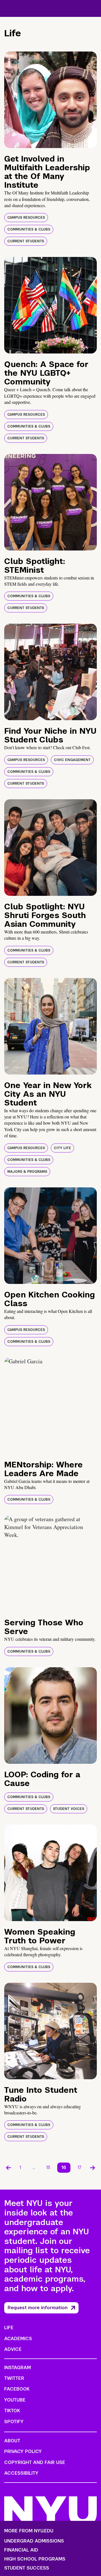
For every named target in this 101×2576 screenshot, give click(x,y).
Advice (13, 2349)
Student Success (27, 2568)
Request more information (38, 2308)
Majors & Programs (27, 1172)
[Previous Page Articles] (8, 2168)
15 (48, 2167)
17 (80, 2167)
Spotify (14, 2422)
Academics (18, 2339)
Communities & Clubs (29, 229)
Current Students (26, 241)
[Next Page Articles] (93, 2168)
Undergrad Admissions (34, 2541)
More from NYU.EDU (29, 2531)
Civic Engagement (72, 760)
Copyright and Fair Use (35, 2462)
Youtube (15, 2400)
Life (9, 2328)
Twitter (14, 2378)
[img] (50, 100)
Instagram (18, 2368)
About (12, 2441)
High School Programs (35, 2559)
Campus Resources (26, 218)
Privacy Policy (23, 2451)
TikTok (12, 2411)
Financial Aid (21, 2550)
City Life (62, 1148)
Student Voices (69, 1809)
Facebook (17, 2389)
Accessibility (21, 2473)
